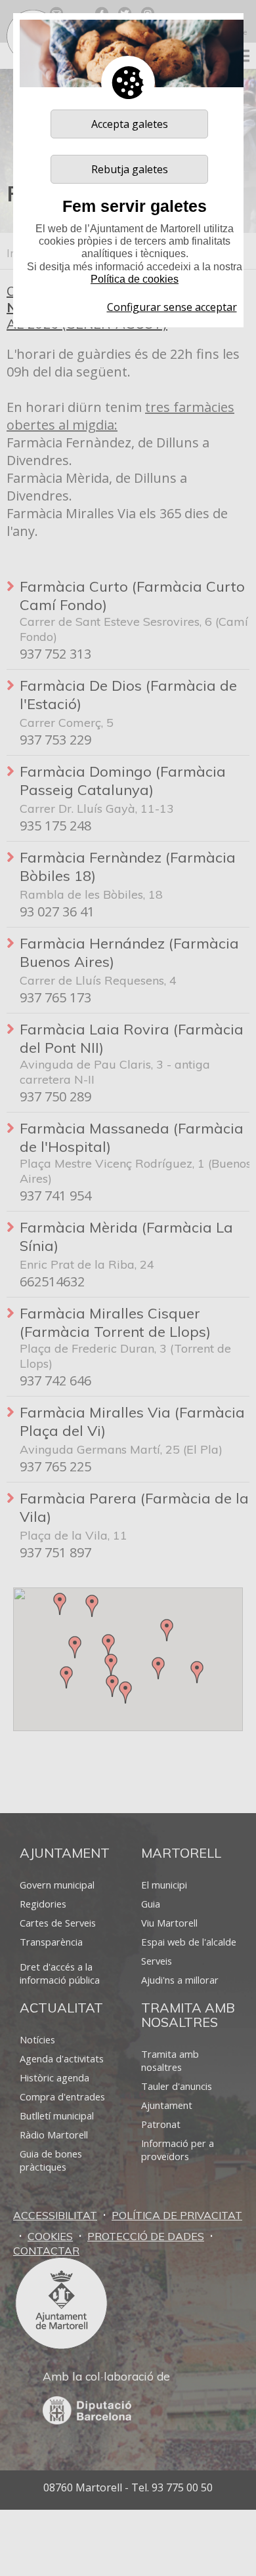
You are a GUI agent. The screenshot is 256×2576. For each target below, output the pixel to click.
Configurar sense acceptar (172, 307)
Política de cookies (135, 279)
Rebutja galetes (130, 169)
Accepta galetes (130, 124)
